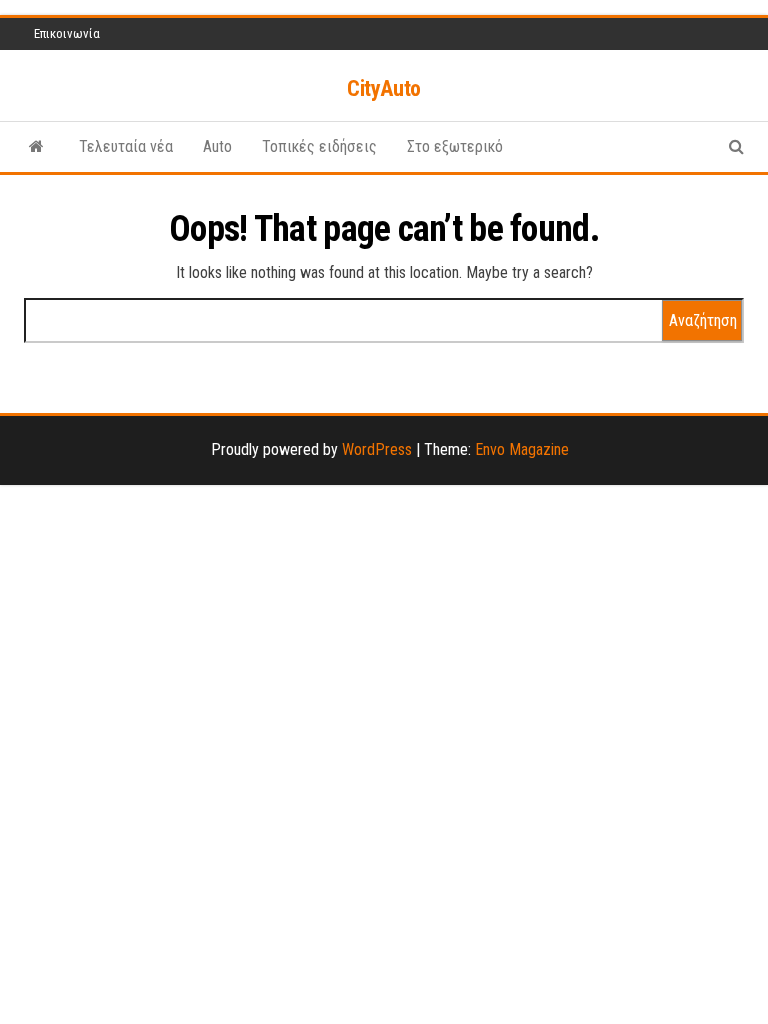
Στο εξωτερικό (455, 146)
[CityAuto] (36, 147)
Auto (217, 146)
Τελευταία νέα (126, 146)
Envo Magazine (522, 449)
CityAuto (383, 88)
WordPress (377, 449)
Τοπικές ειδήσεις (319, 146)
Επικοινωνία (67, 33)
